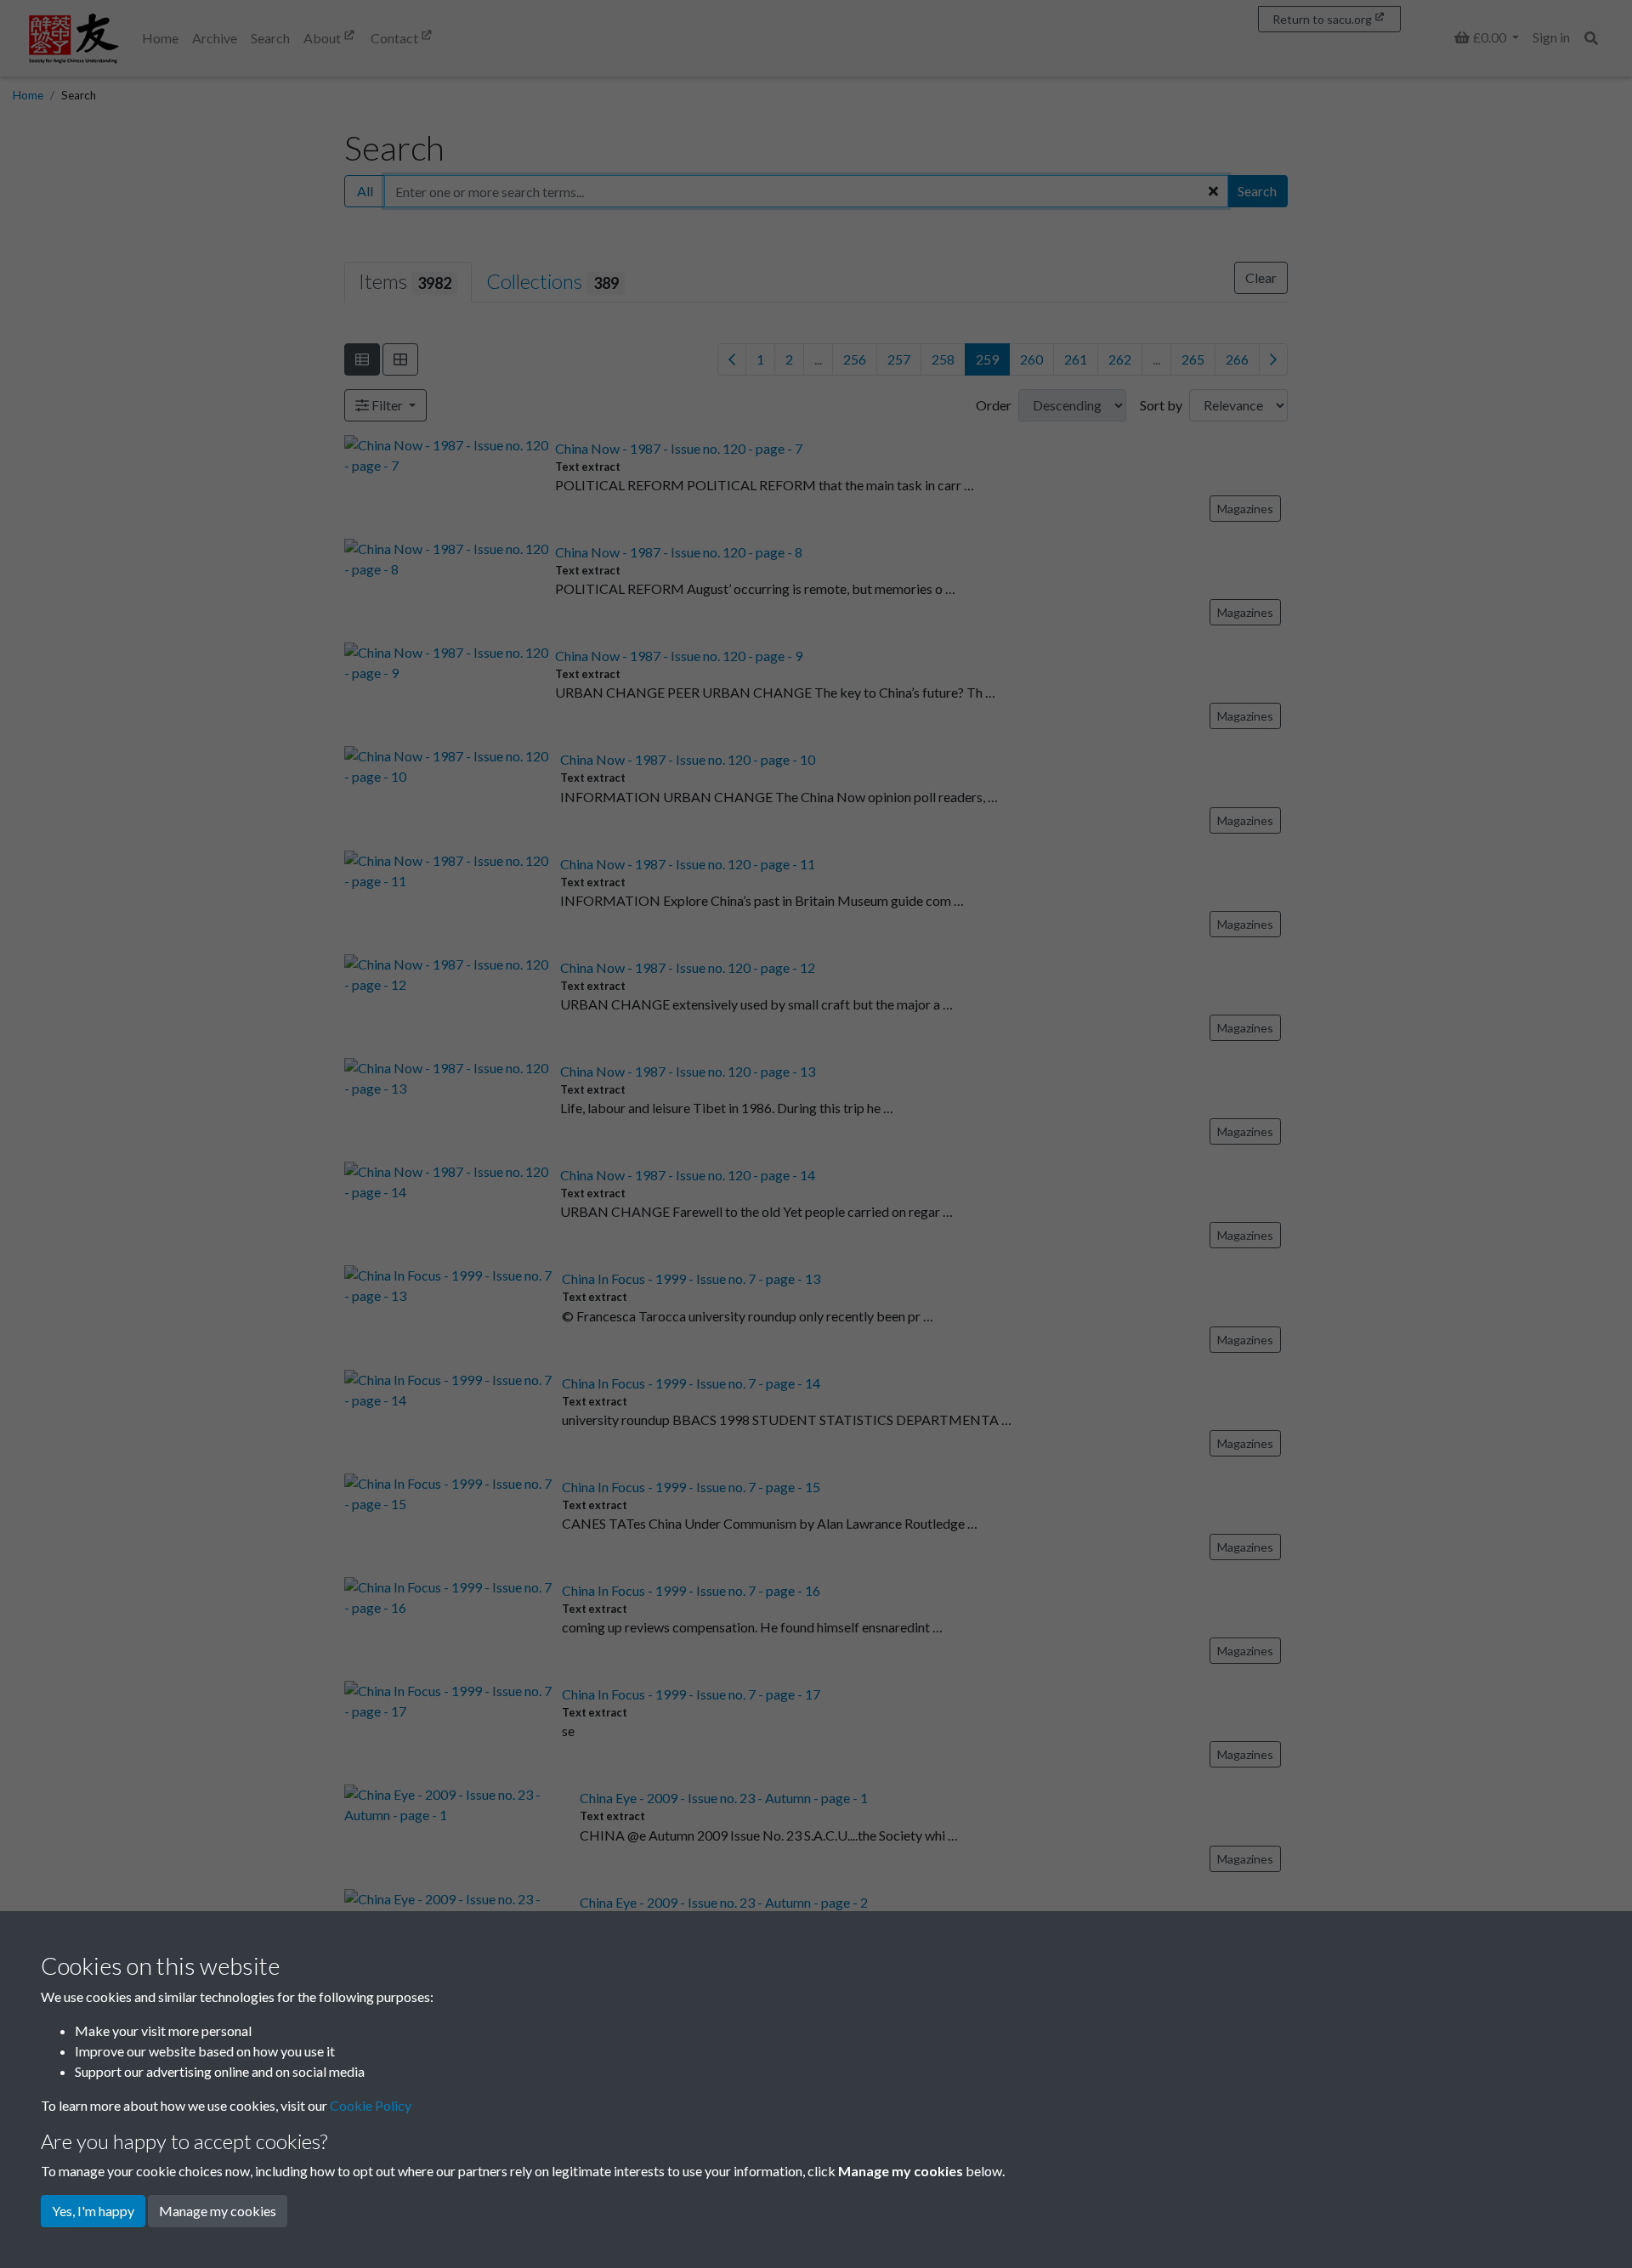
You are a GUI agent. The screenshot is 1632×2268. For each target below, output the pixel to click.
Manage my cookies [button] (218, 2211)
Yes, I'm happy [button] (93, 2211)
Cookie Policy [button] (371, 2105)
